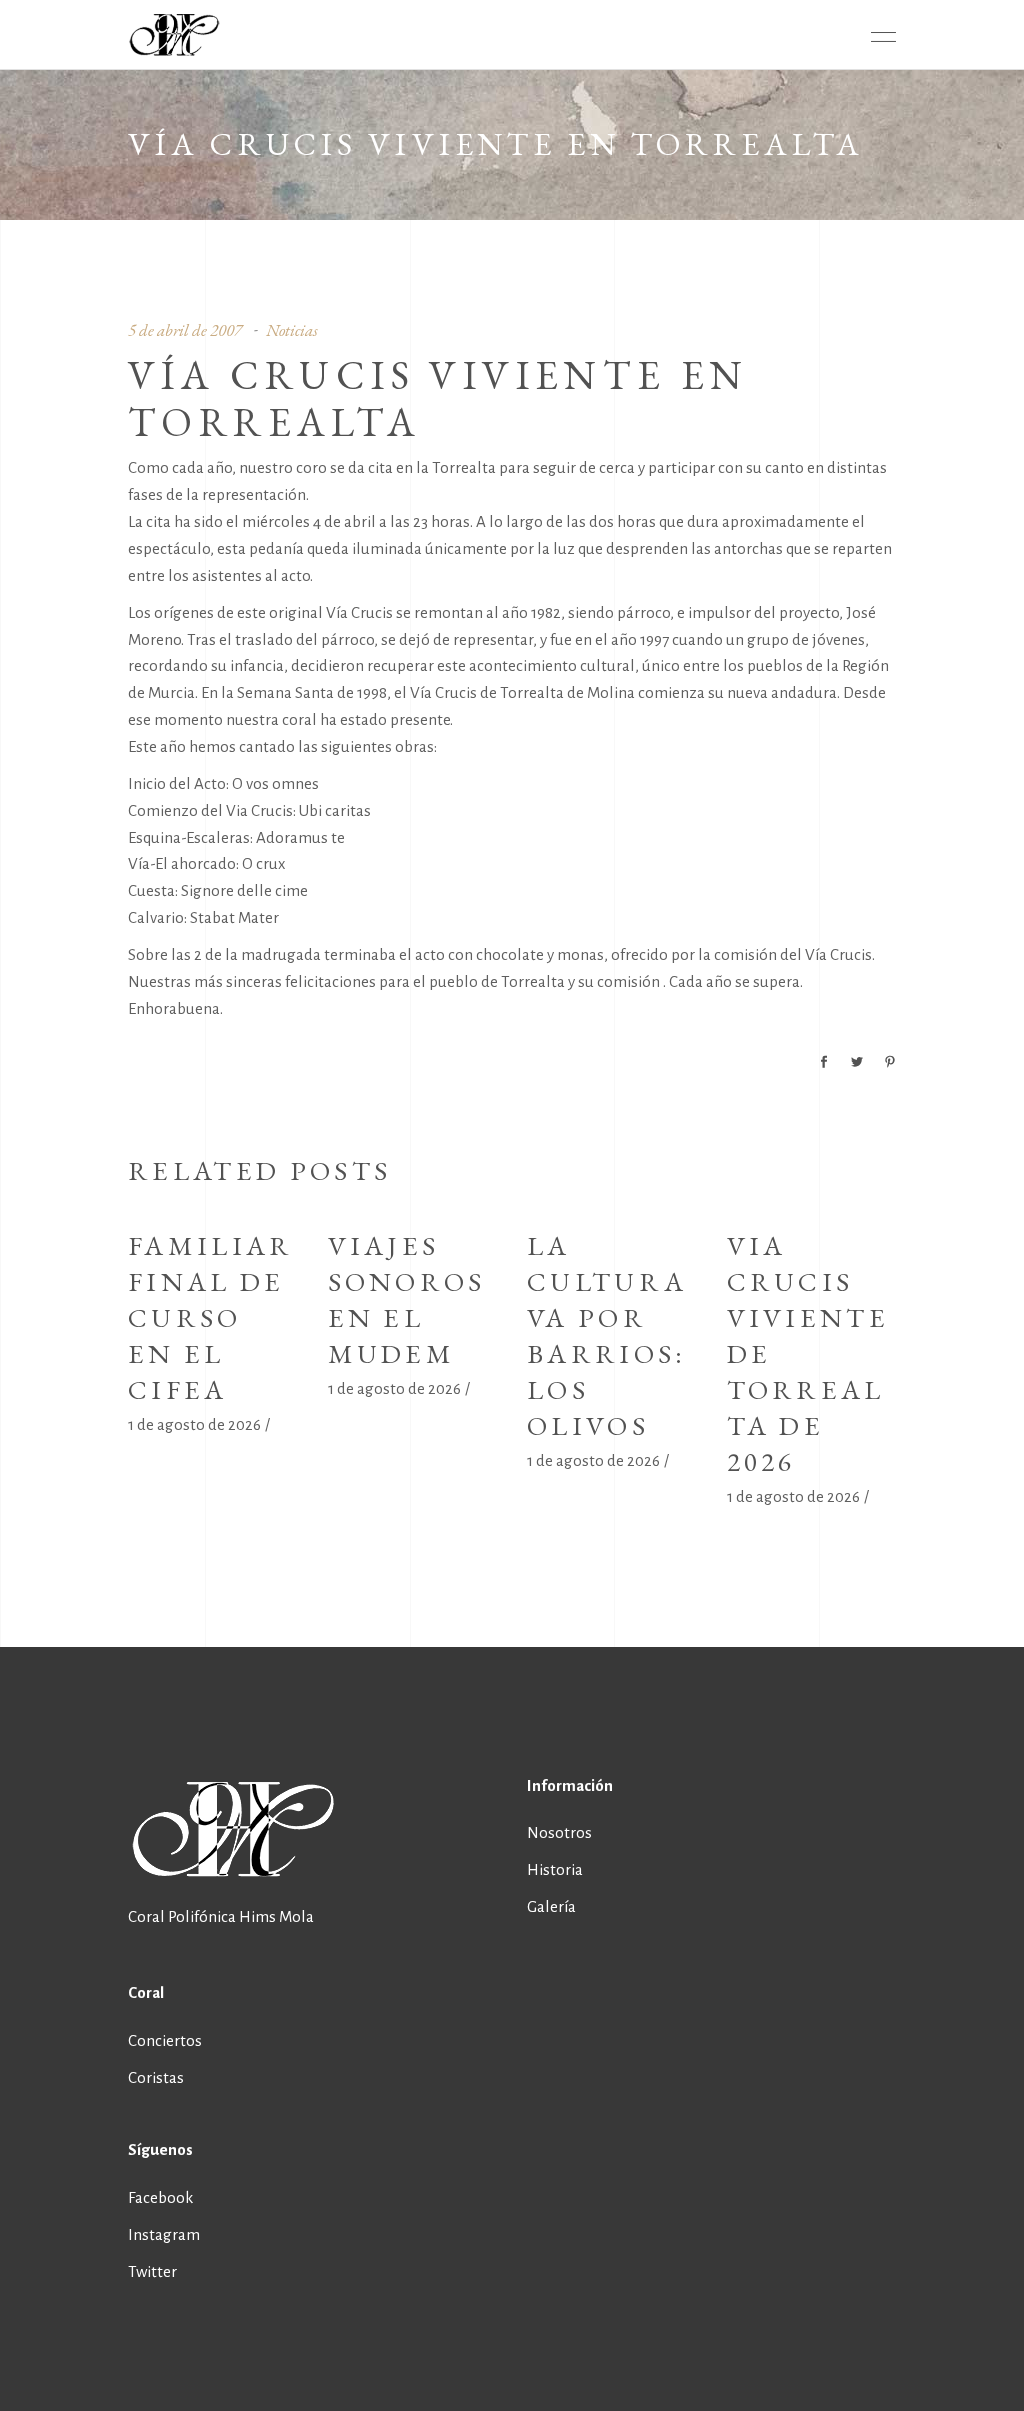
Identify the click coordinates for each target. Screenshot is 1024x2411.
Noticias (292, 330)
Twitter (152, 2271)
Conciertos (165, 2040)
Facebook (160, 2197)
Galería (551, 1906)
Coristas (156, 2077)
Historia (555, 1869)
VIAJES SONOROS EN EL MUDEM (407, 1299)
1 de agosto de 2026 (194, 1424)
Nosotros (559, 1832)
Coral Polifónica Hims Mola (221, 1916)
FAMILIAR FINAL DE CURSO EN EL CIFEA (211, 1317)
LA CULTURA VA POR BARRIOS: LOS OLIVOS (607, 1335)
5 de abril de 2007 (185, 330)
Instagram (164, 2234)
